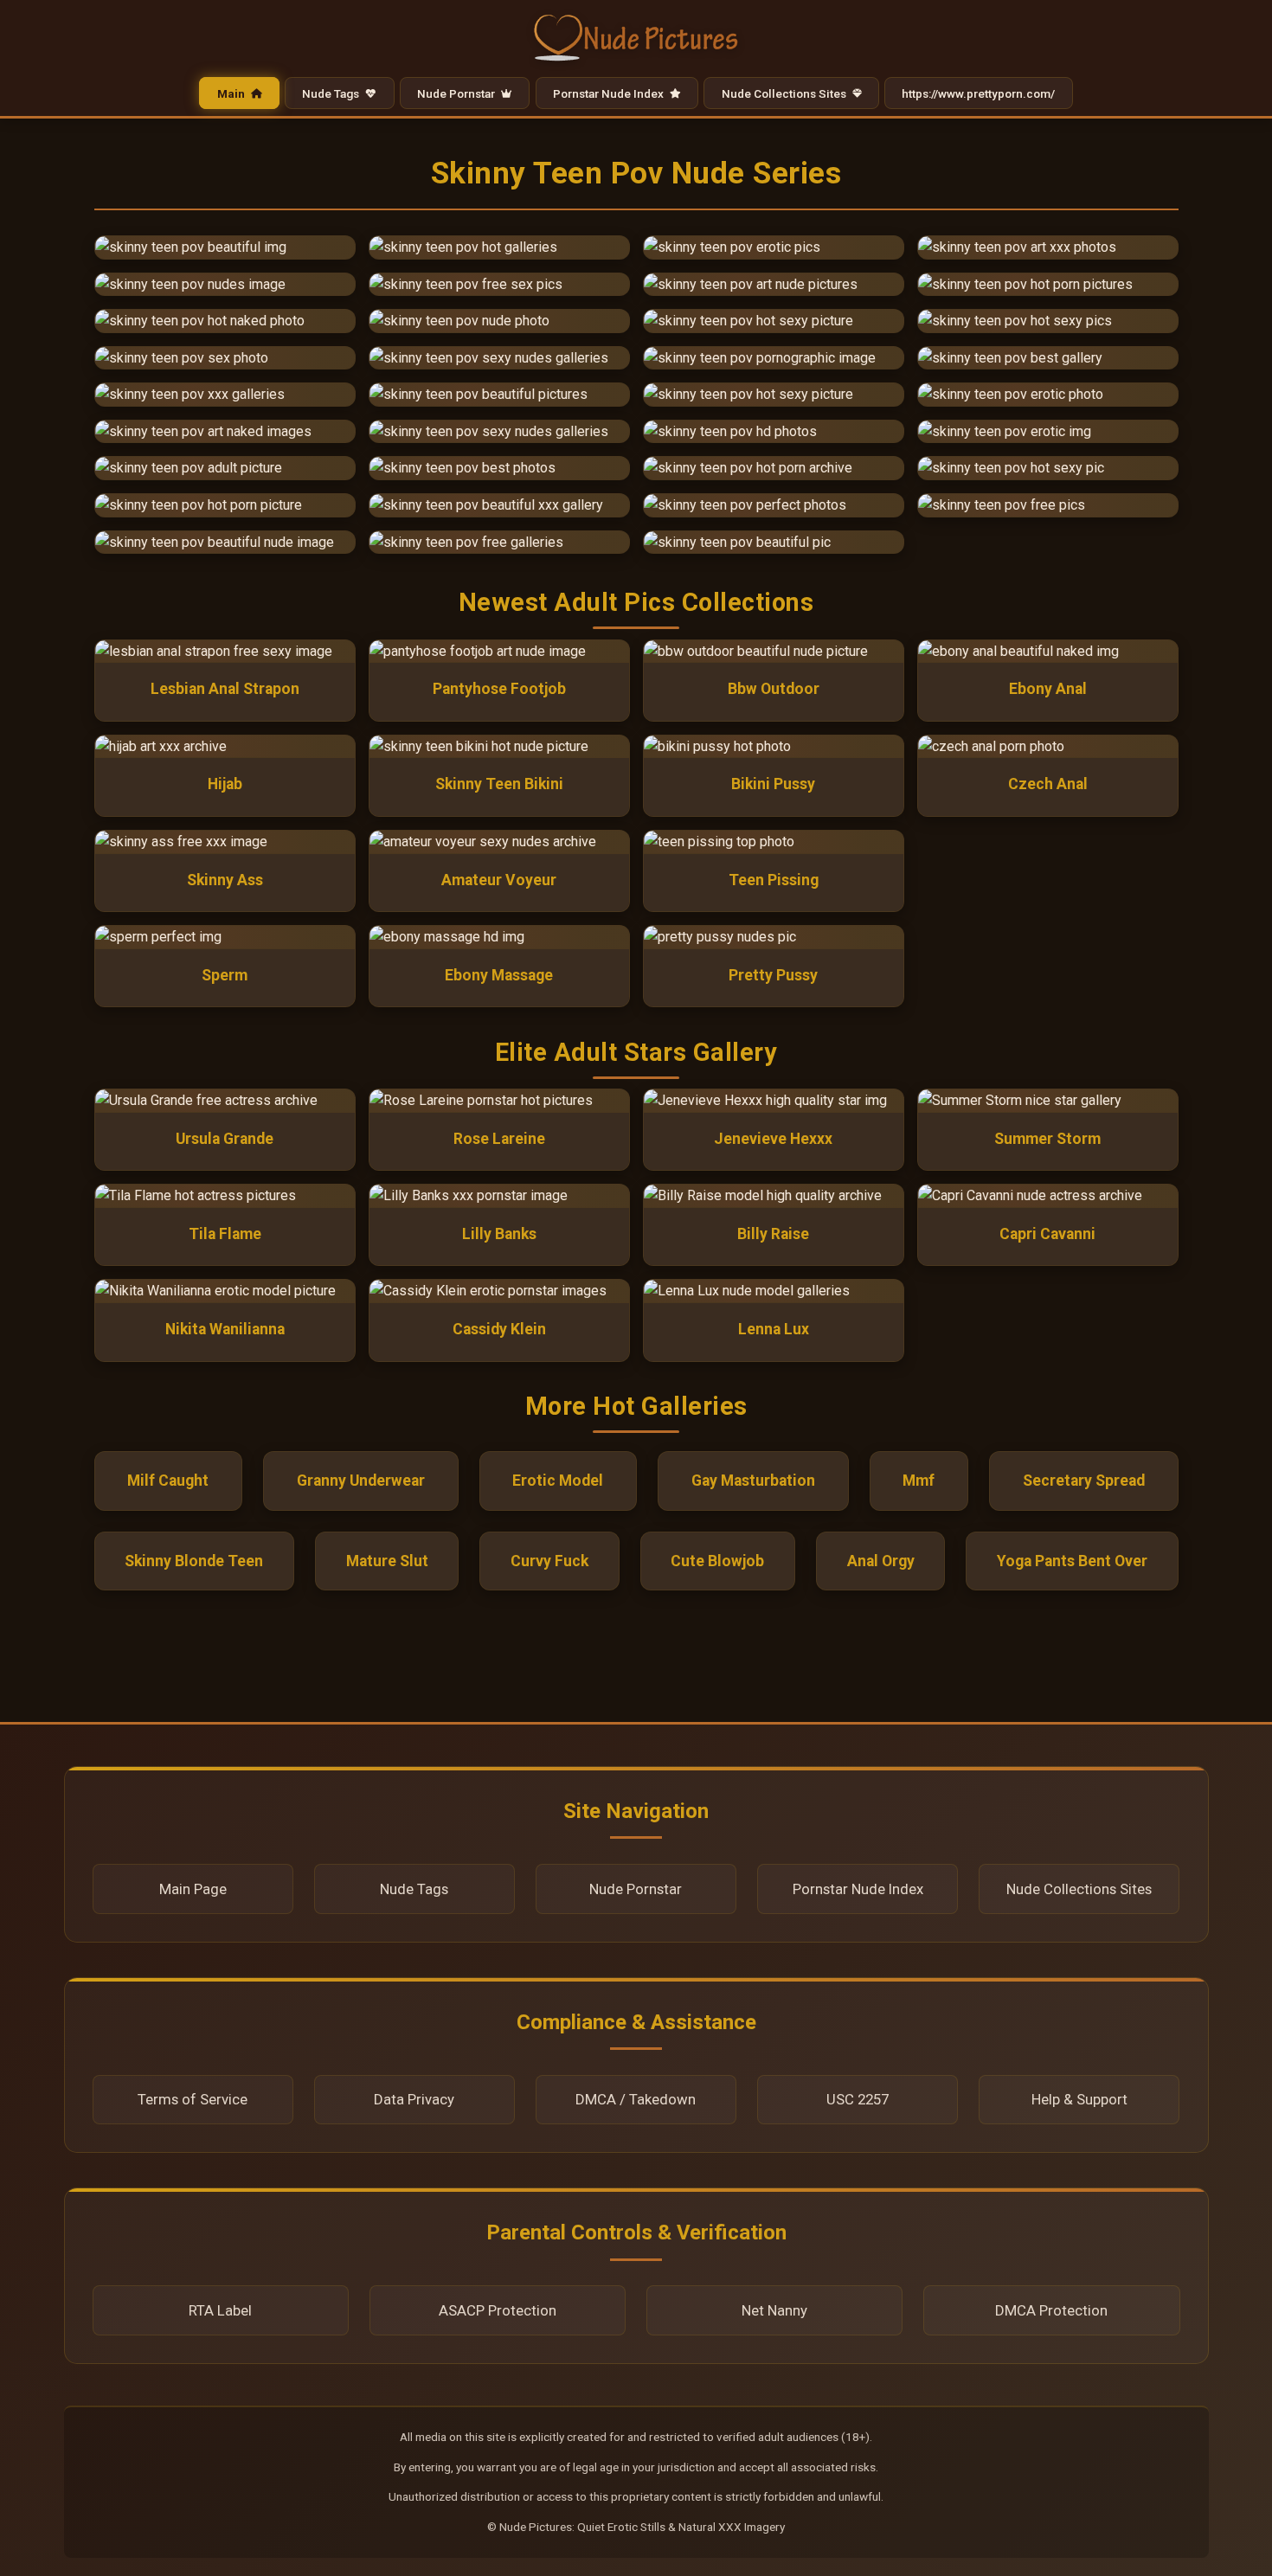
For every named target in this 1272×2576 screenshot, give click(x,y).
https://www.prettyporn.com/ (978, 93)
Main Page (193, 1889)
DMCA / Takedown (636, 2099)
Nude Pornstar (457, 93)
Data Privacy (414, 2099)
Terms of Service (193, 2099)
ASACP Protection (498, 2310)
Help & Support (1079, 2099)
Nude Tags (332, 93)
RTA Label (220, 2310)
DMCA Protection (1051, 2310)
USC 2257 (858, 2099)
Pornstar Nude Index (610, 93)
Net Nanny (774, 2310)
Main (232, 93)
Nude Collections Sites (785, 93)
